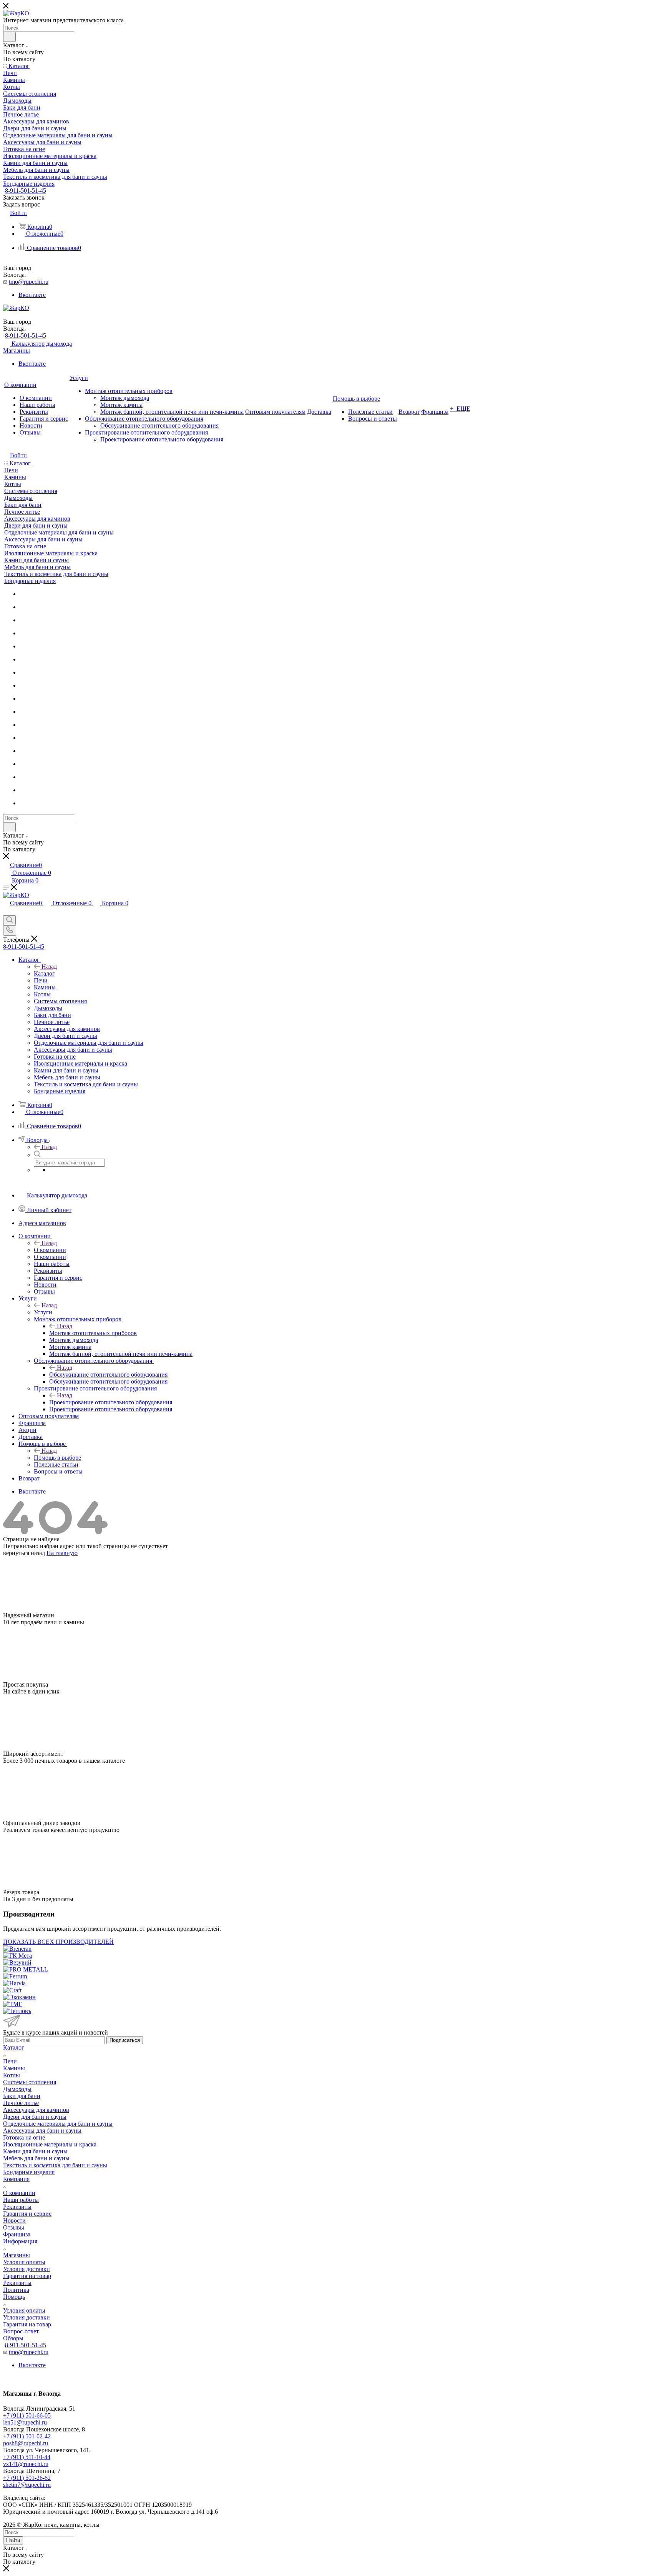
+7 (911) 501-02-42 (27, 2436)
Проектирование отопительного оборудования (111, 1402)
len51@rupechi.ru (25, 2422)
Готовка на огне (24, 2137)
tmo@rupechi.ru (29, 282)
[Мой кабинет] (7, 912)
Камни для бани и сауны (35, 2151)
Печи (10, 2061)
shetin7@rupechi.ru (27, 2485)
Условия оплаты (24, 2262)
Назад (49, 967)
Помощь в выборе (57, 1458)
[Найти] (9, 37)
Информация (20, 2241)
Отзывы (14, 2227)
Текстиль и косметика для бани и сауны (55, 2165)
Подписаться (125, 2040)
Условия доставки (27, 2269)
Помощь (14, 2297)
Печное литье (21, 2103)
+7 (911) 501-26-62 (27, 2478)
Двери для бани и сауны (35, 2117)
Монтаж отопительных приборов (93, 1333)
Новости (14, 2220)
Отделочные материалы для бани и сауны (58, 2124)
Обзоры (13, 2338)
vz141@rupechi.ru (26, 2464)
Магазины (17, 351)
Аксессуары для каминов (36, 2110)
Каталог (44, 973)
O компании (50, 1250)
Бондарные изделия (29, 2172)
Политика (16, 2290)
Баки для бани (22, 2096)
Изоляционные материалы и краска (50, 2144)
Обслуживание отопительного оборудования (108, 1375)
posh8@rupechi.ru (26, 2443)
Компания (16, 2179)
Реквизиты (17, 2207)
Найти (13, 2540)
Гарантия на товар (27, 2276)
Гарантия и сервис (27, 2214)
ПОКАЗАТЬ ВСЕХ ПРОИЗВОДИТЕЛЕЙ (58, 1942)
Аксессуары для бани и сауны (42, 2131)
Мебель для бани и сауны (36, 2158)
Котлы (12, 2075)
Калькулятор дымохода (42, 344)
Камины (14, 2068)
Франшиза (17, 2234)
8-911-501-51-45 (26, 191)
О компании (19, 2193)
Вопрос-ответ (21, 2331)
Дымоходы (17, 2089)
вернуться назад (24, 1553)
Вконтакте (32, 295)
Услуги (43, 1312)
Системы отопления (30, 2082)
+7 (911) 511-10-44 (27, 2457)
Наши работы (21, 2200)
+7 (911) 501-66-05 (27, 2415)
